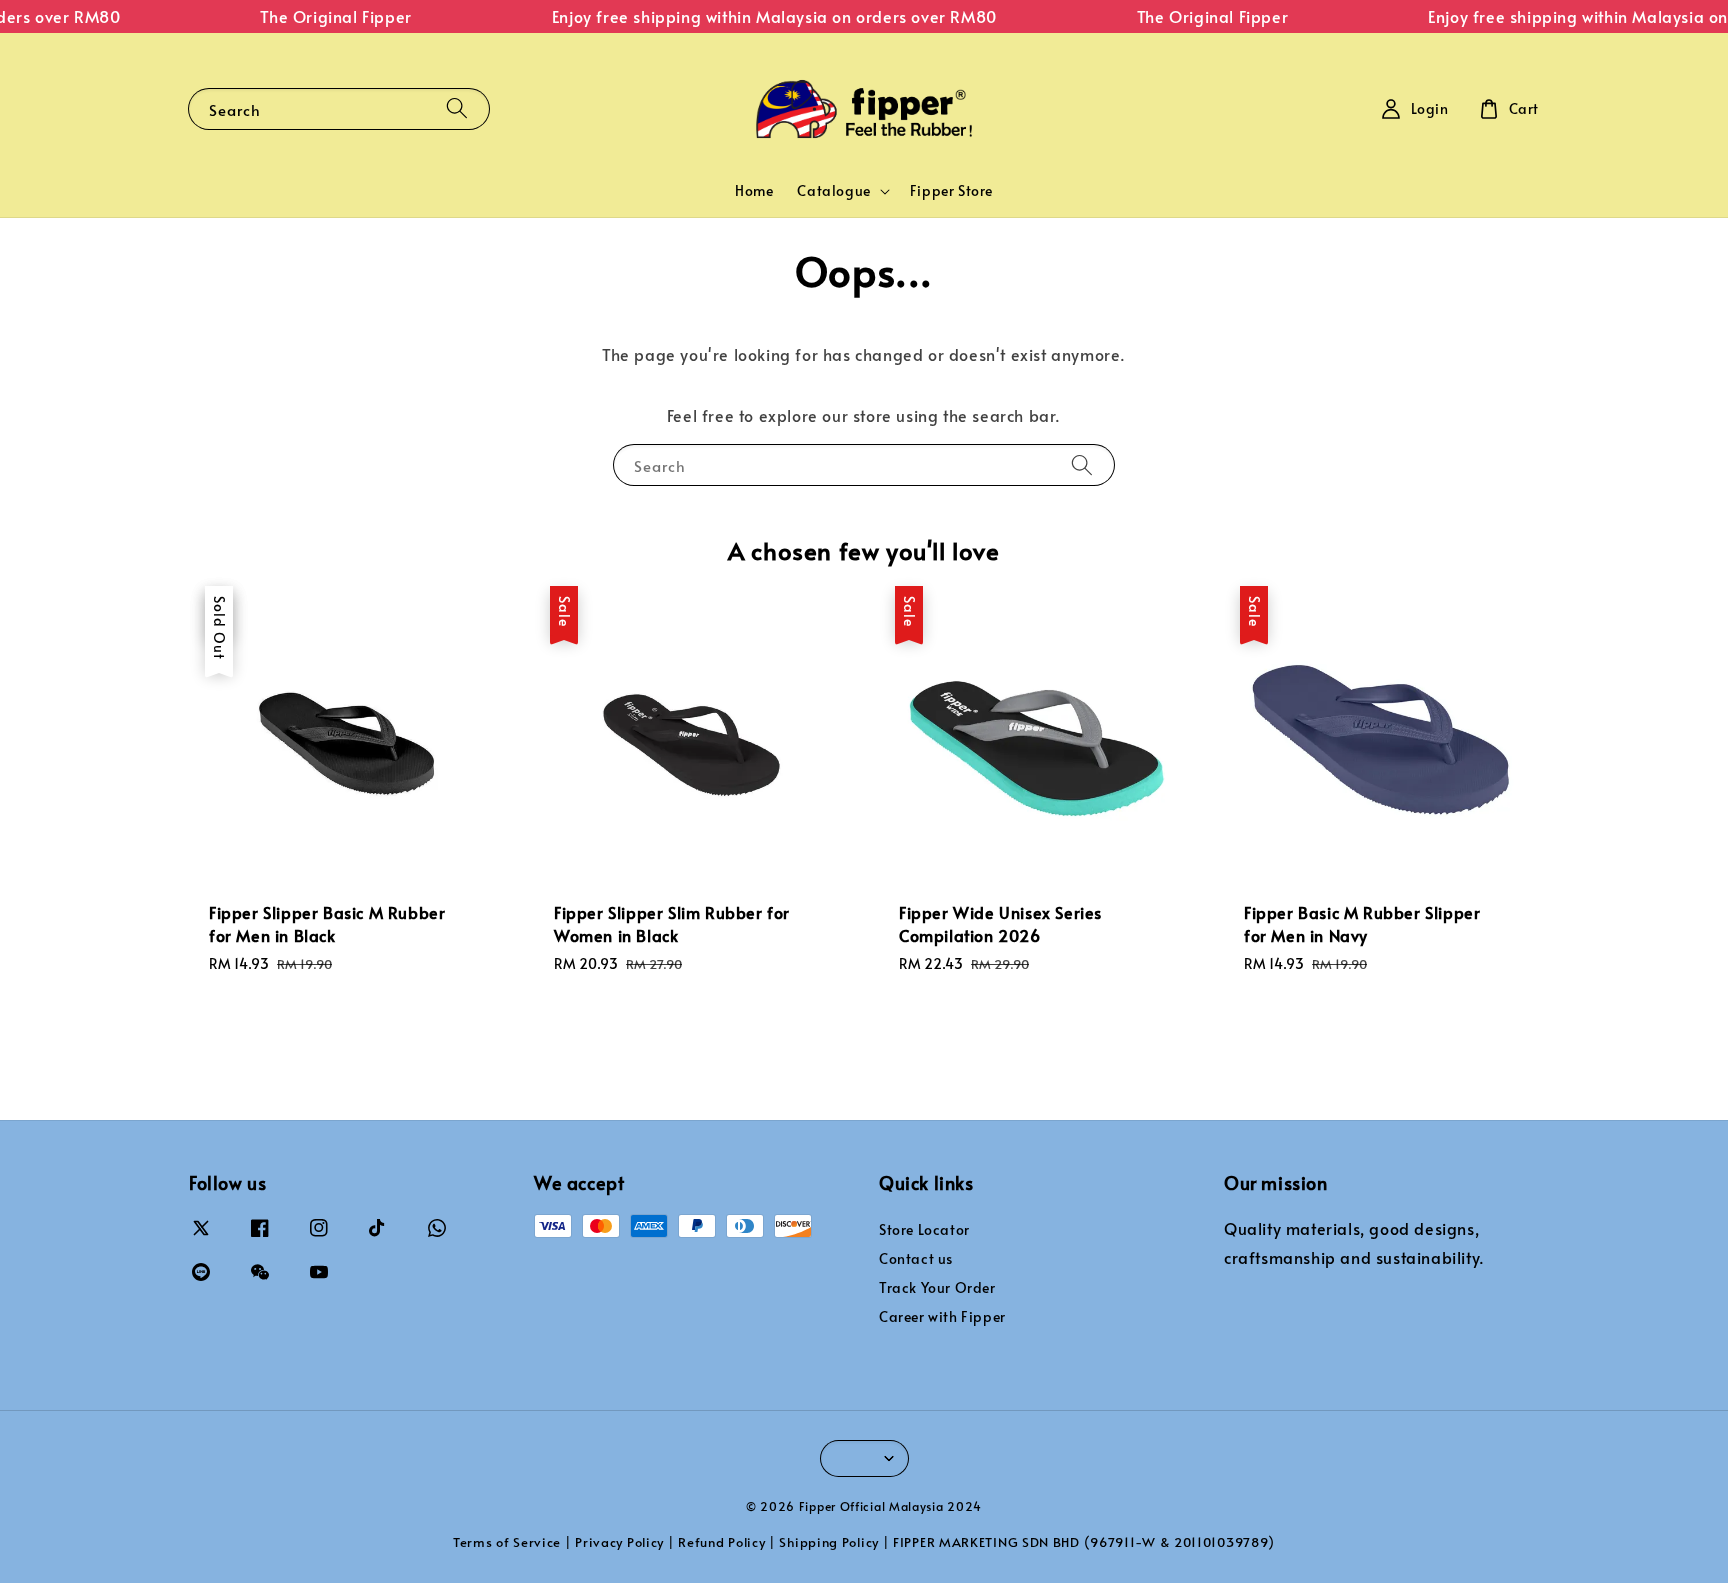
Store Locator (924, 1230)
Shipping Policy (829, 1542)
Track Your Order (937, 1287)
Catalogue (833, 191)
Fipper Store (951, 190)
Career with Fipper (942, 1316)
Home (754, 190)
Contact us (916, 1258)
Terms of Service (507, 1542)
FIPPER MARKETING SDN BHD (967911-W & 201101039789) (1084, 1542)
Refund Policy (721, 1542)
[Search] (457, 108)
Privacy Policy (619, 1542)
